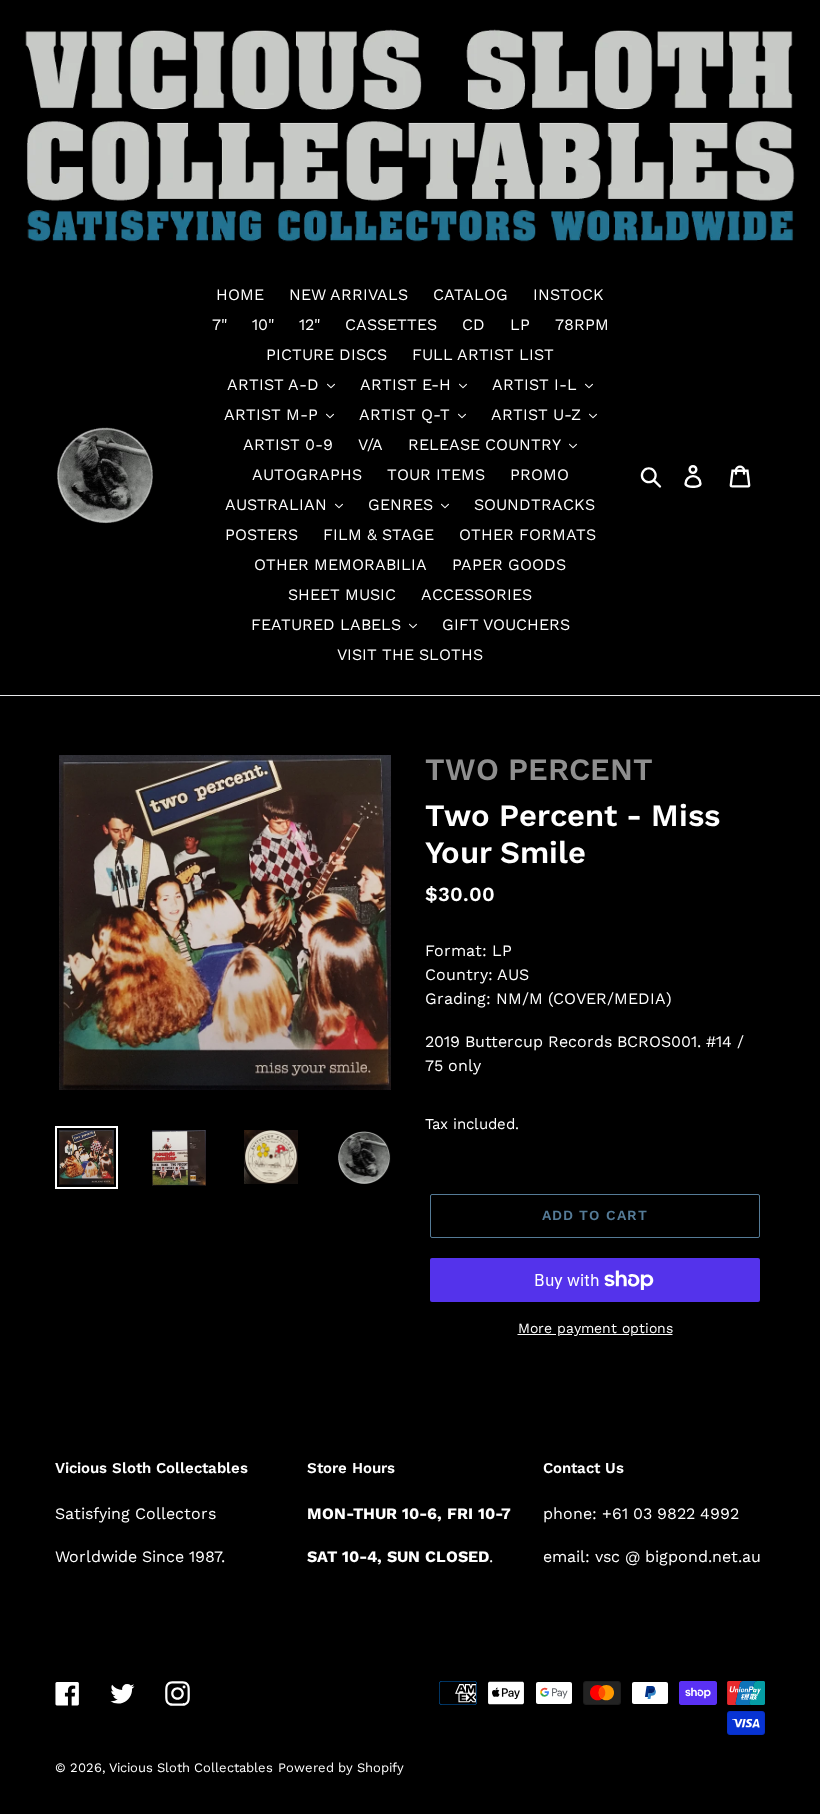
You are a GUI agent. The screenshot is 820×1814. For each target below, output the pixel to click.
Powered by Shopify (341, 1767)
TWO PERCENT (539, 769)
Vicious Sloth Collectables (191, 1767)
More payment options (595, 1328)
